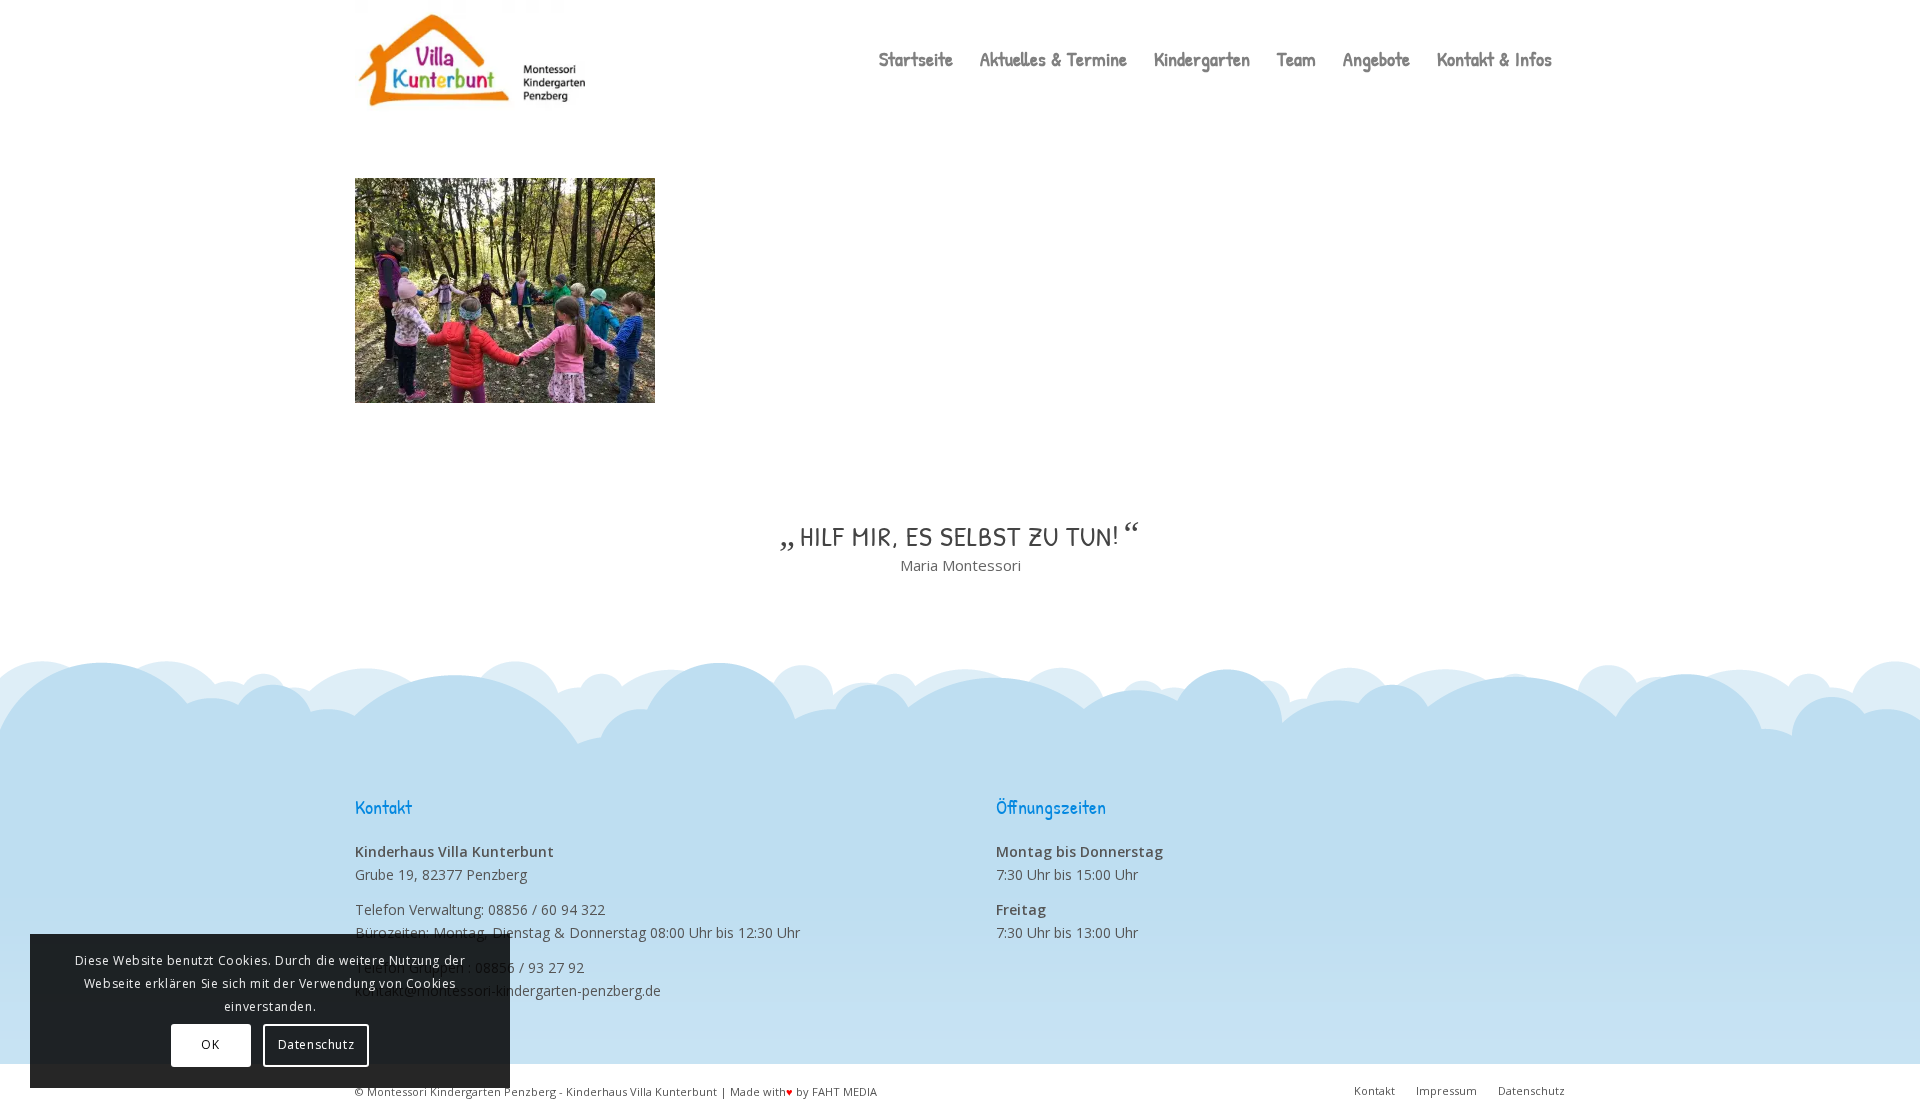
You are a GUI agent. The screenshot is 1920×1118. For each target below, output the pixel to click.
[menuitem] (916, 59)
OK (210, 1044)
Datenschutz (316, 1044)
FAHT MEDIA (844, 1091)
